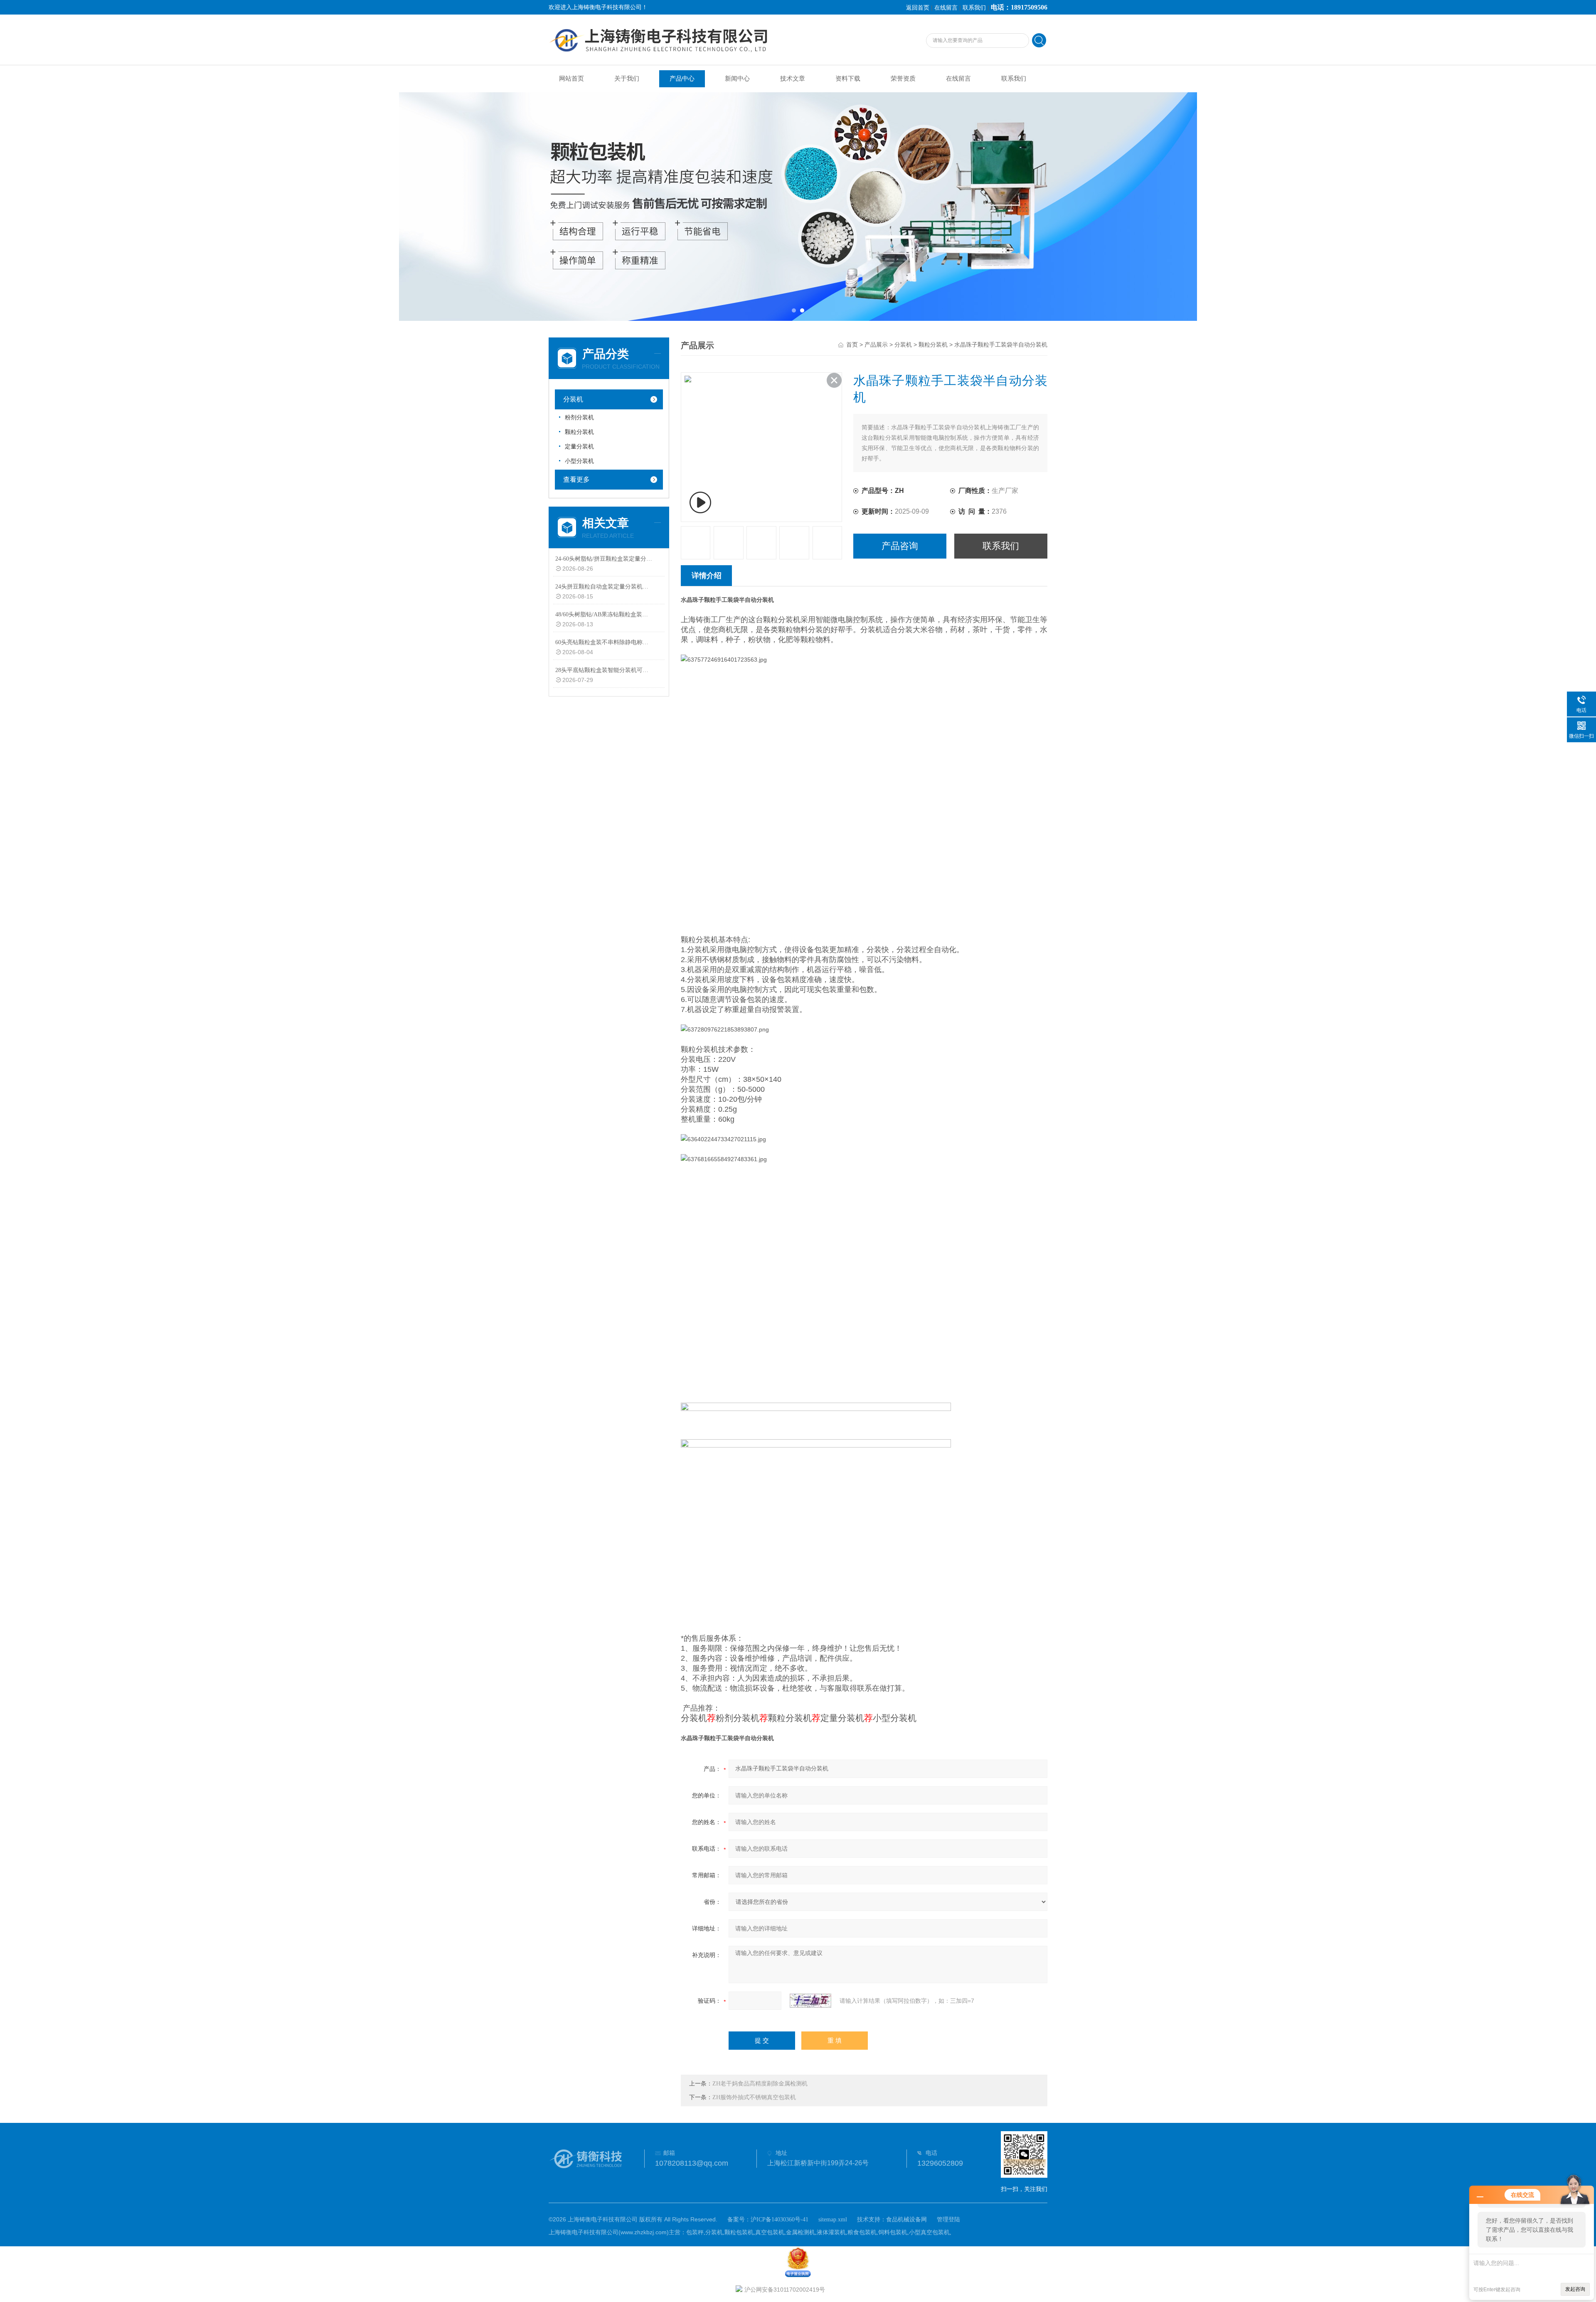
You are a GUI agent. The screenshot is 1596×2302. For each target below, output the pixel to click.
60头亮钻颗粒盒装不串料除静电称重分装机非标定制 (604, 642)
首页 (852, 345)
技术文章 (793, 79)
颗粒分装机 (579, 432)
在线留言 (946, 8)
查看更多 (576, 479)
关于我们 (627, 79)
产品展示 (876, 345)
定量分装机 (579, 447)
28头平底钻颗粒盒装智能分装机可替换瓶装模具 (604, 670)
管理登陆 (948, 2220)
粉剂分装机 (579, 417)
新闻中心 (737, 79)
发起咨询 (1575, 2289)
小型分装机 (579, 461)
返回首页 (918, 8)
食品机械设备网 (906, 2220)
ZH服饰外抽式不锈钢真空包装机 (754, 2097)
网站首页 (571, 79)
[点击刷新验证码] (810, 2001)
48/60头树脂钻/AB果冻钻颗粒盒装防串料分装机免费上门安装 (604, 614)
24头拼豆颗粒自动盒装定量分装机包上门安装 (604, 587)
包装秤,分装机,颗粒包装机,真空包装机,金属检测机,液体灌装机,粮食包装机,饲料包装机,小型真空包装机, (819, 2232)
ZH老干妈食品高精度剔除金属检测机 (760, 2084)
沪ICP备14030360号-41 (780, 2220)
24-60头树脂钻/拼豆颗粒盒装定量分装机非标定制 (604, 559)
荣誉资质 (903, 79)
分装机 (573, 399)
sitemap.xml (833, 2220)
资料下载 (848, 79)
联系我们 (974, 8)
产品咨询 (900, 546)
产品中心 (682, 79)
